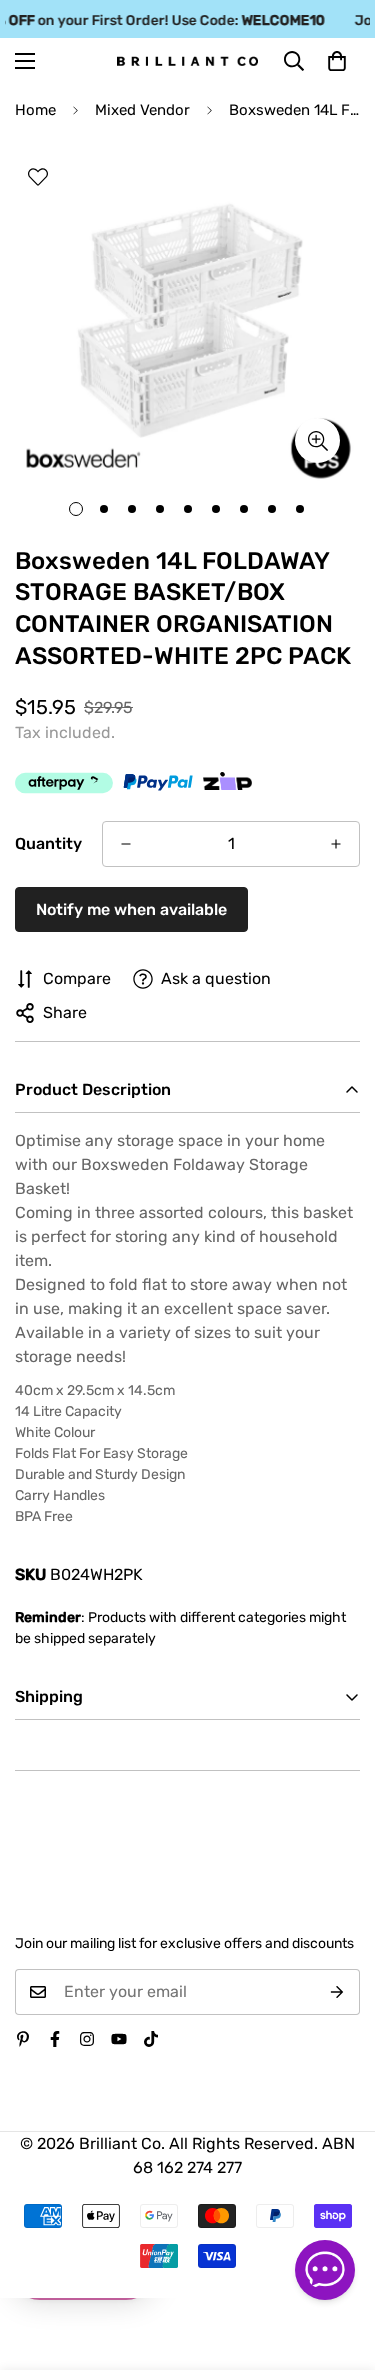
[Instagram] (87, 2039)
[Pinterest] (23, 2039)
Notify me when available (131, 909)
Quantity (48, 843)
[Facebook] (55, 2039)
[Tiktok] (151, 2039)
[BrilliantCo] (187, 61)
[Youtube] (119, 2039)
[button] (337, 61)
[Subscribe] (337, 1992)
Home (35, 110)
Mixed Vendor (142, 110)
